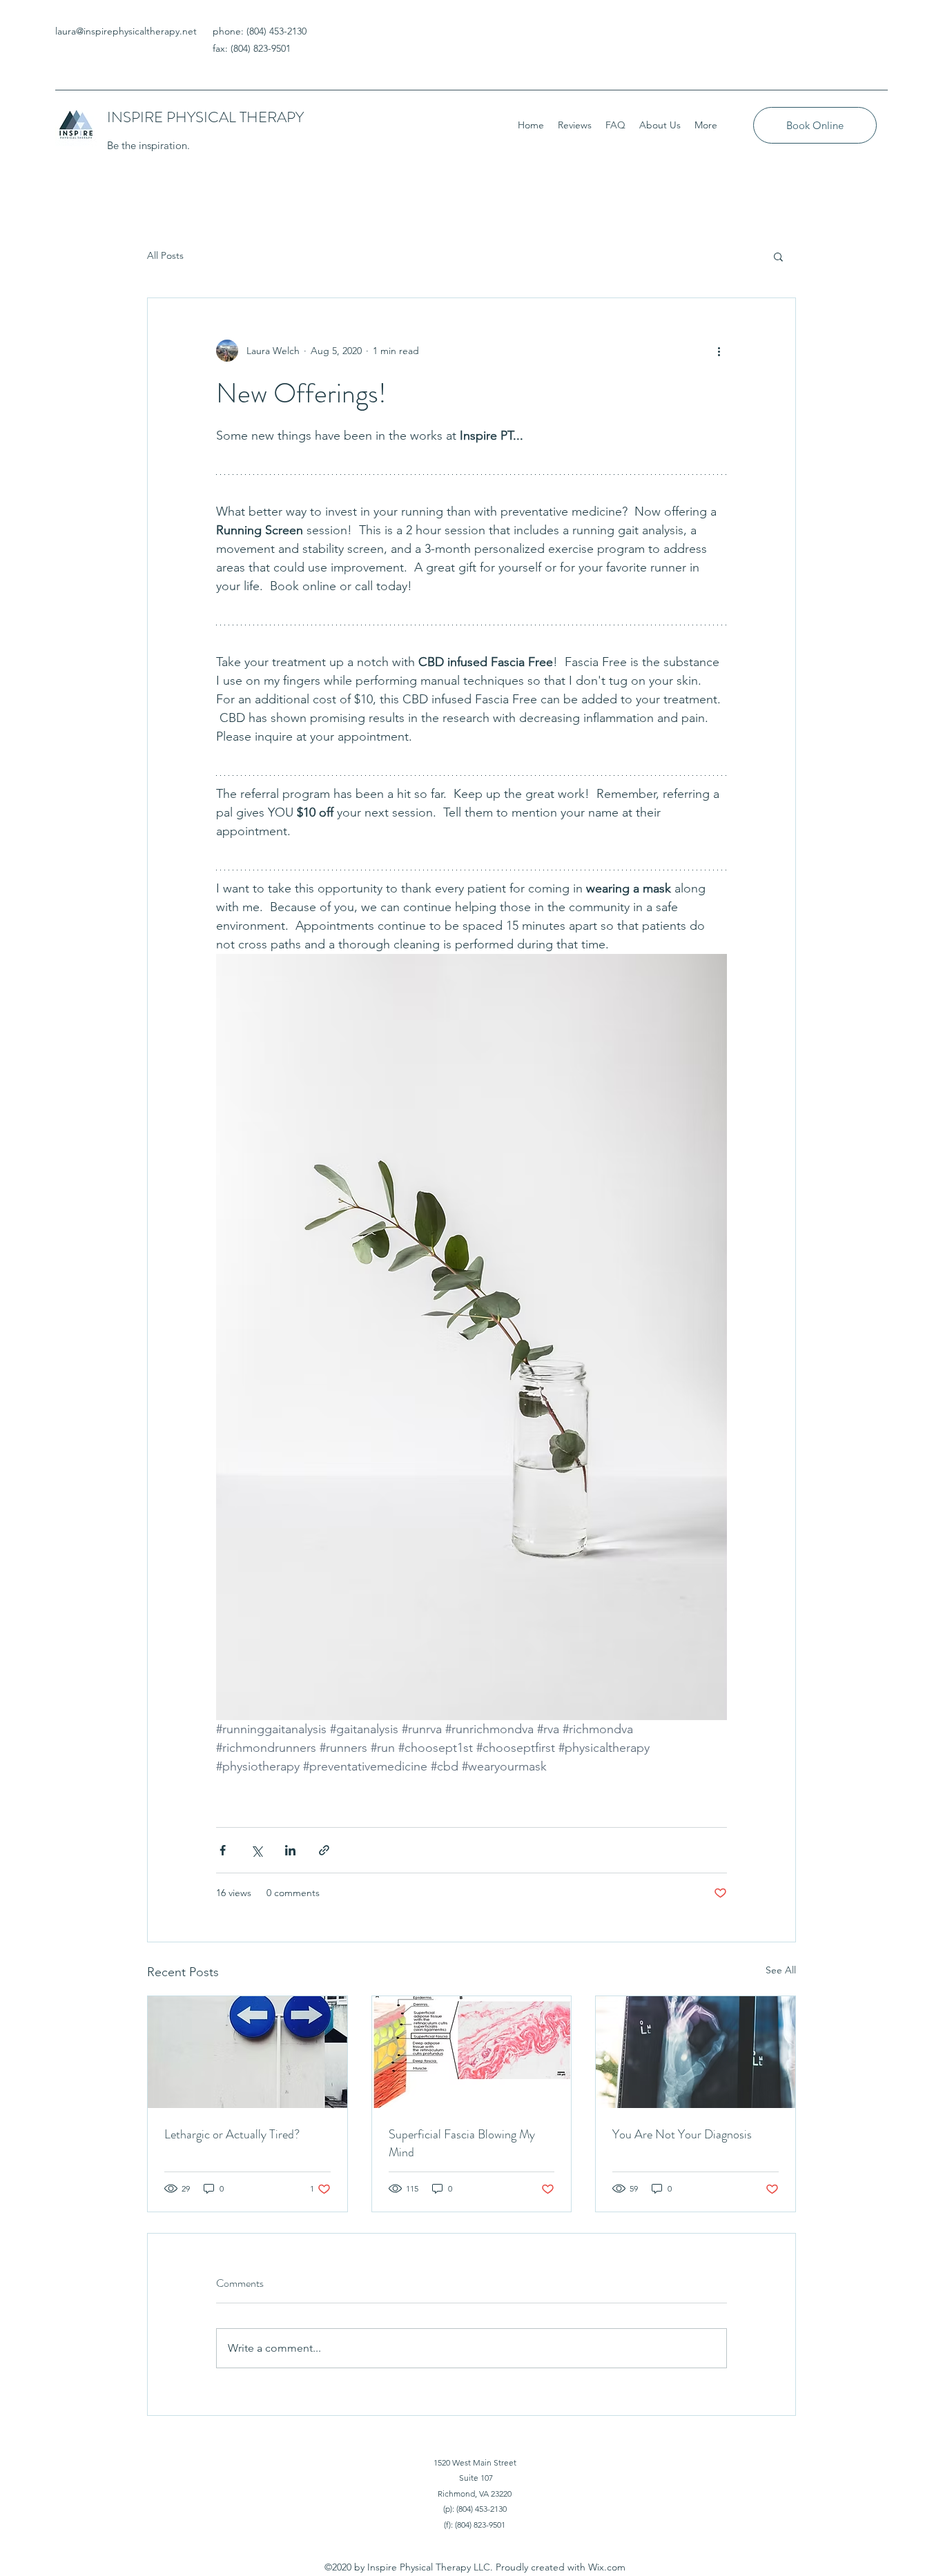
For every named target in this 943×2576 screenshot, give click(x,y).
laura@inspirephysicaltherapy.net (126, 31)
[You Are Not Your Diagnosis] (696, 2052)
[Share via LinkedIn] (290, 1850)
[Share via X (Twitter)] (256, 1850)
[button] (778, 256)
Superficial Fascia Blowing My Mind (462, 2143)
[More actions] (719, 351)
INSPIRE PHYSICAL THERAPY (205, 117)
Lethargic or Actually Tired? (232, 2134)
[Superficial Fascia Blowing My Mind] (472, 2052)
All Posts (165, 255)
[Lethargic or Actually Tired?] (247, 2052)
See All (781, 1970)
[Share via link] (324, 1850)
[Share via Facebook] (223, 1850)
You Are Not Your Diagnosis (682, 2134)
